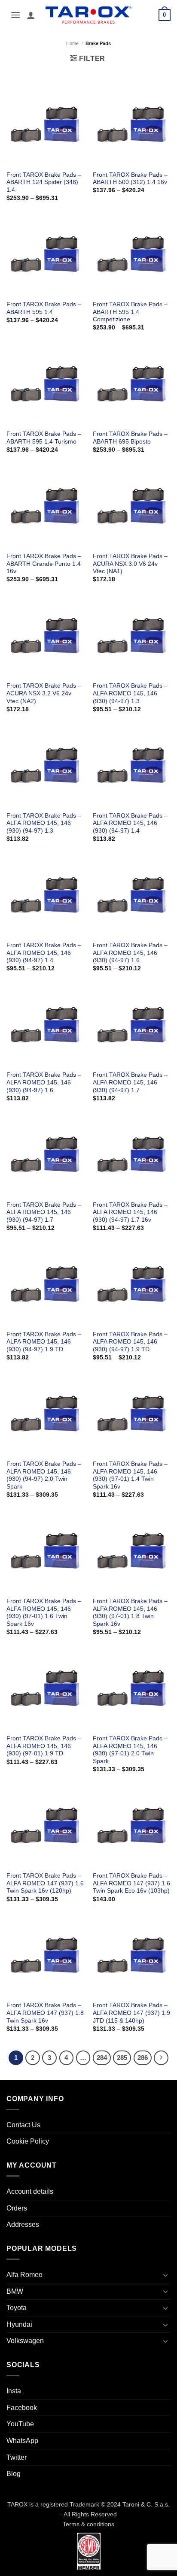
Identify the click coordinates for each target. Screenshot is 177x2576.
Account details (30, 2191)
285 (122, 2058)
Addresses (23, 2224)
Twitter (17, 2457)
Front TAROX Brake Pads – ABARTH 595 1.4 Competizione (130, 312)
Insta (14, 2391)
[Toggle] (165, 2275)
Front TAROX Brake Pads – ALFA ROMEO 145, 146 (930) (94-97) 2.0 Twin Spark (44, 1475)
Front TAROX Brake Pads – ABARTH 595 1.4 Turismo (44, 438)
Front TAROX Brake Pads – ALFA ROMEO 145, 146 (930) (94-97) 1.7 (130, 1082)
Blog (14, 2474)
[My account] (31, 15)
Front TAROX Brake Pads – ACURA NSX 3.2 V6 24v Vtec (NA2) (44, 693)
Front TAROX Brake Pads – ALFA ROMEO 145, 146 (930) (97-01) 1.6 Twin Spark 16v (44, 1613)
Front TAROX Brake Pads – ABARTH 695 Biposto (130, 438)
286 (143, 2058)
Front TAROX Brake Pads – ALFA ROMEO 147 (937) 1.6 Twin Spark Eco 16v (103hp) (131, 1883)
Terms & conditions (88, 2524)
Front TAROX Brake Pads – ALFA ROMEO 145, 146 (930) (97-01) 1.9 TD (44, 1746)
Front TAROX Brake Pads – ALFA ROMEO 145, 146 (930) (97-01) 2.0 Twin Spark (130, 1750)
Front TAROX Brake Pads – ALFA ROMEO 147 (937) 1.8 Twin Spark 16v (45, 2013)
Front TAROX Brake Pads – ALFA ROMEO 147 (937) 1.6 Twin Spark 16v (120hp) (45, 1883)
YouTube (20, 2424)
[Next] (161, 2058)
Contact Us (23, 2125)
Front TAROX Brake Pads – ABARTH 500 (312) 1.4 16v (130, 179)
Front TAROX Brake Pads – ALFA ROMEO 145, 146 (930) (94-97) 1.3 (130, 693)
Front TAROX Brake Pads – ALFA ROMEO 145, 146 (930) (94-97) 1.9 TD (44, 1342)
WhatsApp (22, 2441)
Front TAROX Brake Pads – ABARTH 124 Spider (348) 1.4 (44, 182)
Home (72, 43)
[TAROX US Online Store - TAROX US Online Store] (89, 15)
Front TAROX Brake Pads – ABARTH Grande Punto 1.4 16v (44, 564)
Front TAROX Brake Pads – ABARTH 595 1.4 (44, 308)
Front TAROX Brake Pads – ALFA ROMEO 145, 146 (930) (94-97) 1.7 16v (130, 1212)
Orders (17, 2208)
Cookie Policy (28, 2141)
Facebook (22, 2408)
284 (102, 2058)
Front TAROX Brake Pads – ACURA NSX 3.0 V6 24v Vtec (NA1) (130, 564)
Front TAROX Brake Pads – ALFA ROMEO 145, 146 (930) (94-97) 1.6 (130, 953)
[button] (15, 15)
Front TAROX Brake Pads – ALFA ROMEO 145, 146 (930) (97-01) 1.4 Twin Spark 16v (130, 1475)
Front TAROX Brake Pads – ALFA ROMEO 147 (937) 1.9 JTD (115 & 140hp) (131, 2013)
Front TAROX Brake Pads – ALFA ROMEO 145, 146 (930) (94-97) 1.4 (130, 823)
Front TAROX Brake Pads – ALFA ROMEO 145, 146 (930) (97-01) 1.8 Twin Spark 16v (130, 1613)
